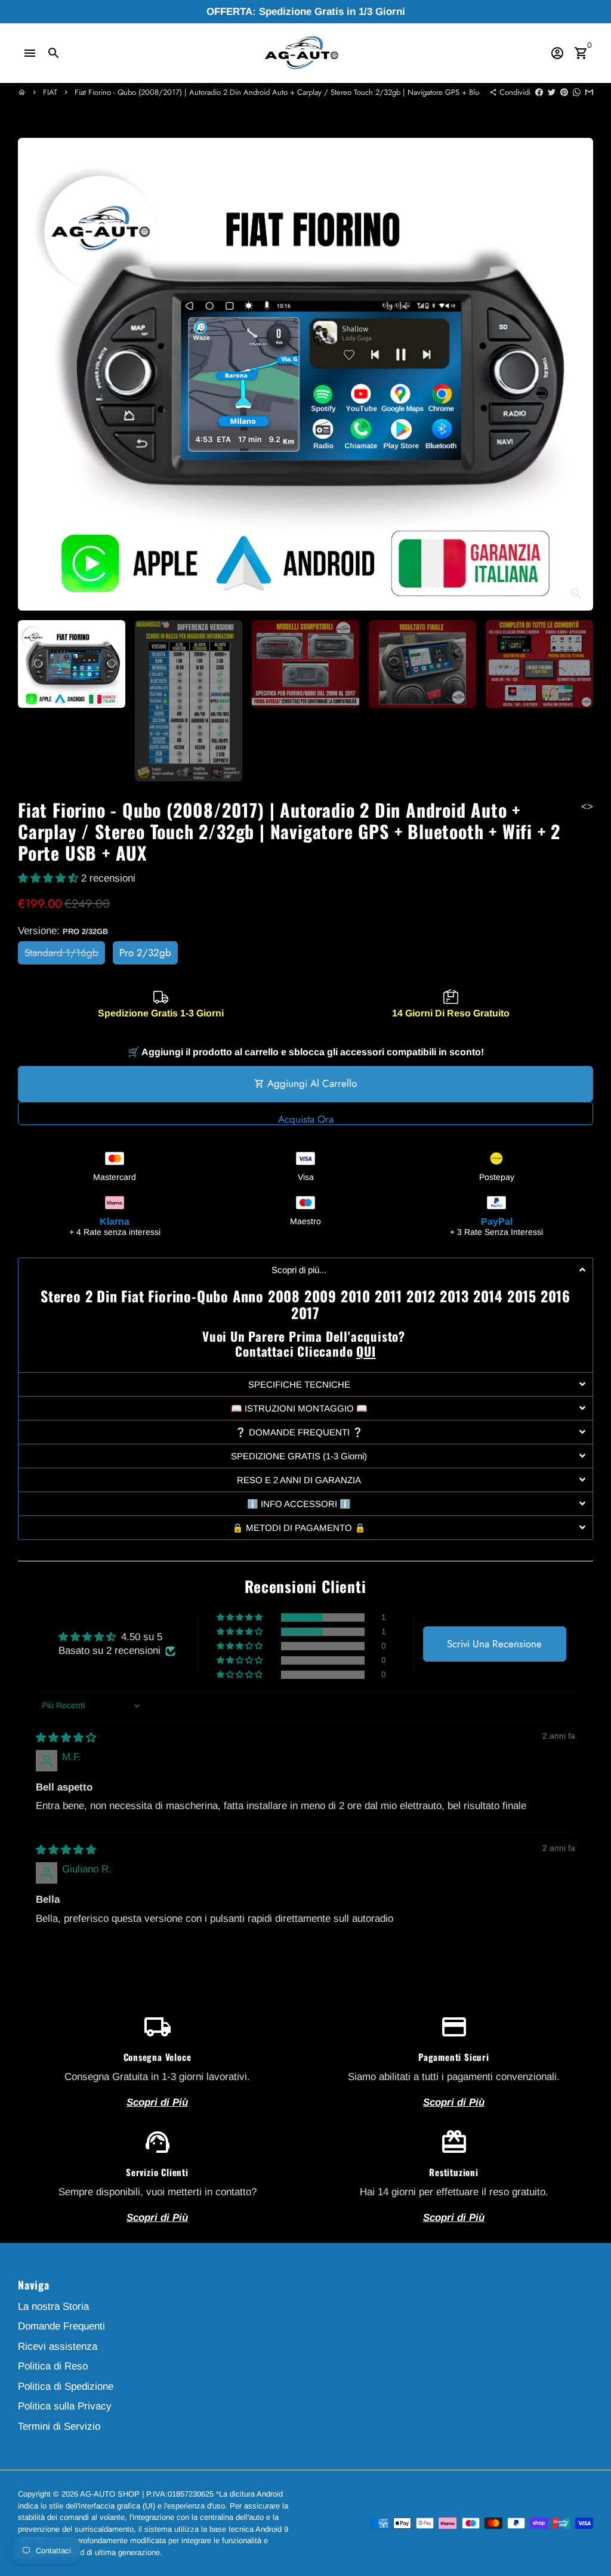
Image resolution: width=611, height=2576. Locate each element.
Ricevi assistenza (58, 2347)
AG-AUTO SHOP (110, 2494)
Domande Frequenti (61, 2326)
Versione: (63, 931)
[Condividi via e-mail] (589, 92)
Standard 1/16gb (61, 953)
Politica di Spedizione (66, 2387)
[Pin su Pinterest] (564, 92)
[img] (66, 1738)
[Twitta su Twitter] (552, 92)
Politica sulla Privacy (65, 2406)
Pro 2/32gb (145, 953)
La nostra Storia (53, 2307)
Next (577, 374)
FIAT (50, 92)
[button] (50, 878)
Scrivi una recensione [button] (494, 1644)
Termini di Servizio (59, 2426)
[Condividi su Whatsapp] (577, 92)
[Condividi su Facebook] (539, 92)
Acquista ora (306, 1118)
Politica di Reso (53, 2366)
